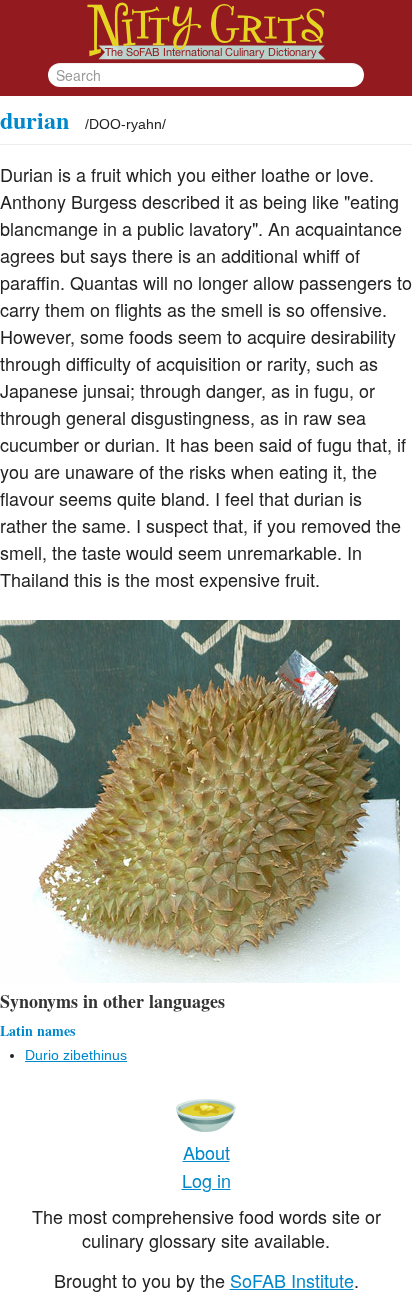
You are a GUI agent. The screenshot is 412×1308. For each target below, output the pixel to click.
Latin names (37, 1030)
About (206, 1152)
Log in (206, 1180)
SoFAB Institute (292, 1280)
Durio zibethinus (76, 1055)
